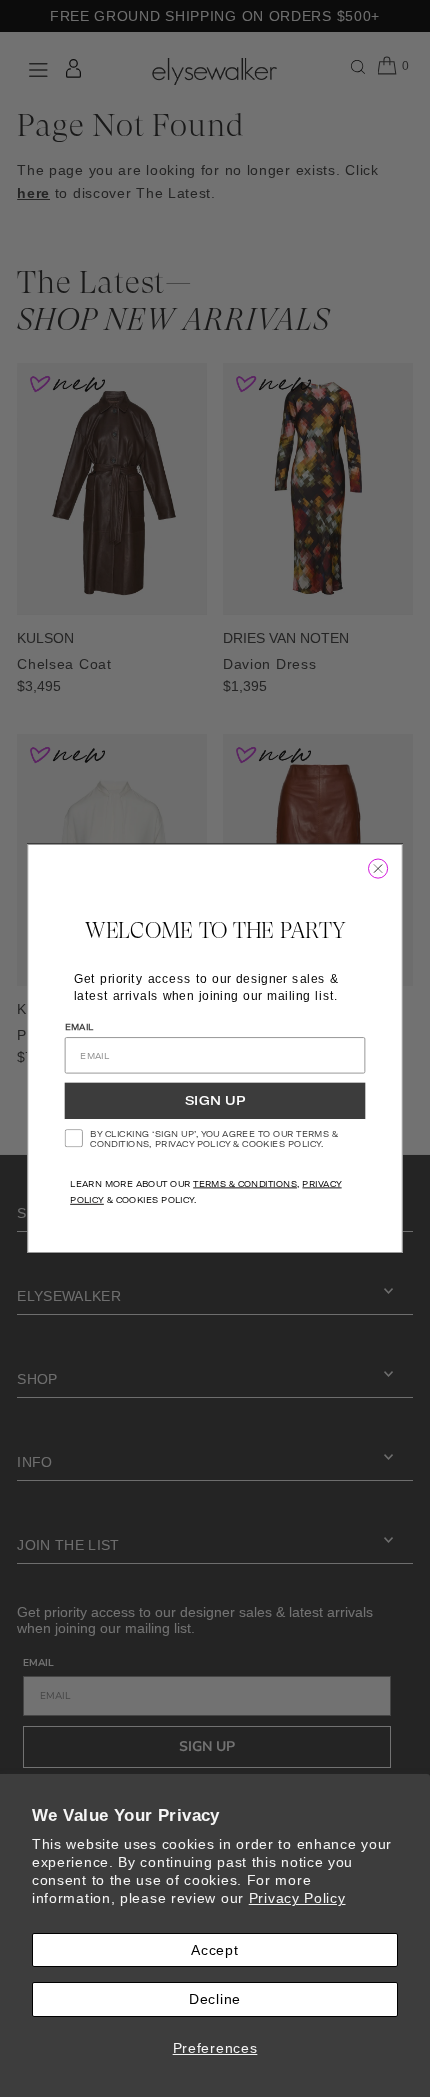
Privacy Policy (297, 1898)
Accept (214, 1950)
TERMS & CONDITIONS (245, 1183)
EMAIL (79, 1027)
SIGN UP (215, 1101)
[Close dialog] (378, 869)
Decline (215, 1999)
